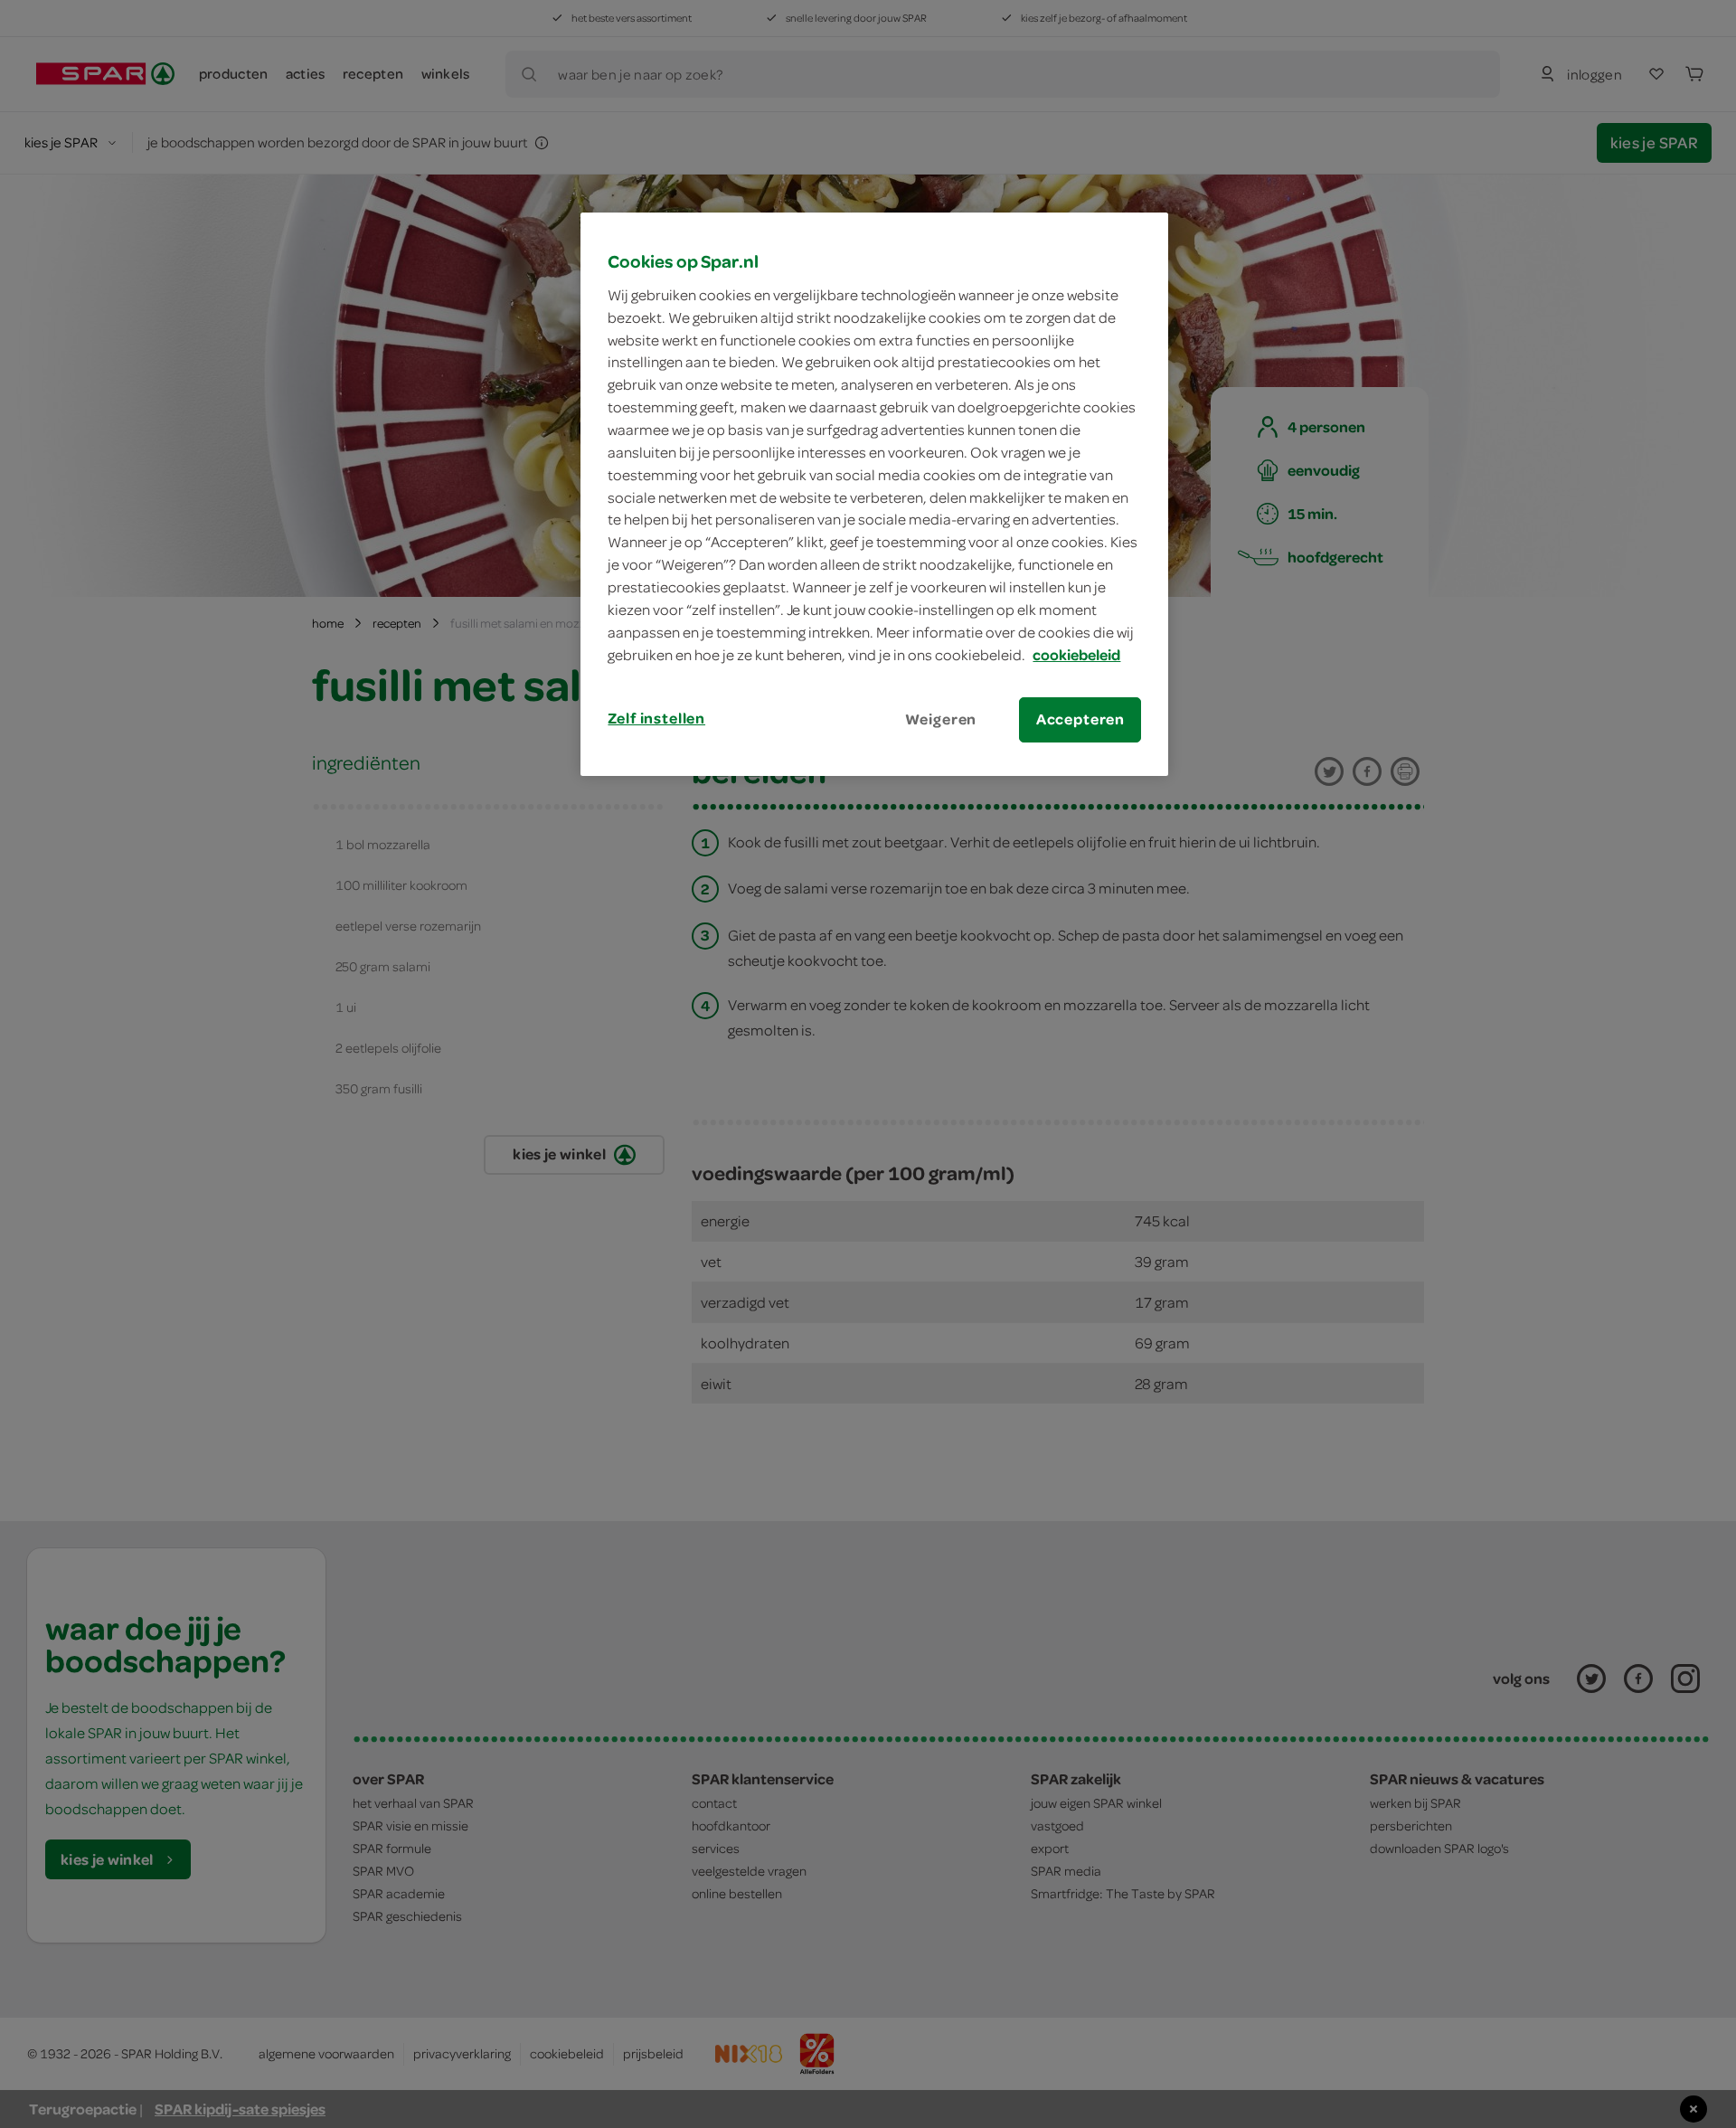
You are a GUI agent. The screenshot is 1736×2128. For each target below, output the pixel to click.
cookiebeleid (1076, 655)
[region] (874, 494)
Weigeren (941, 719)
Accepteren (1080, 719)
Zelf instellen (656, 718)
